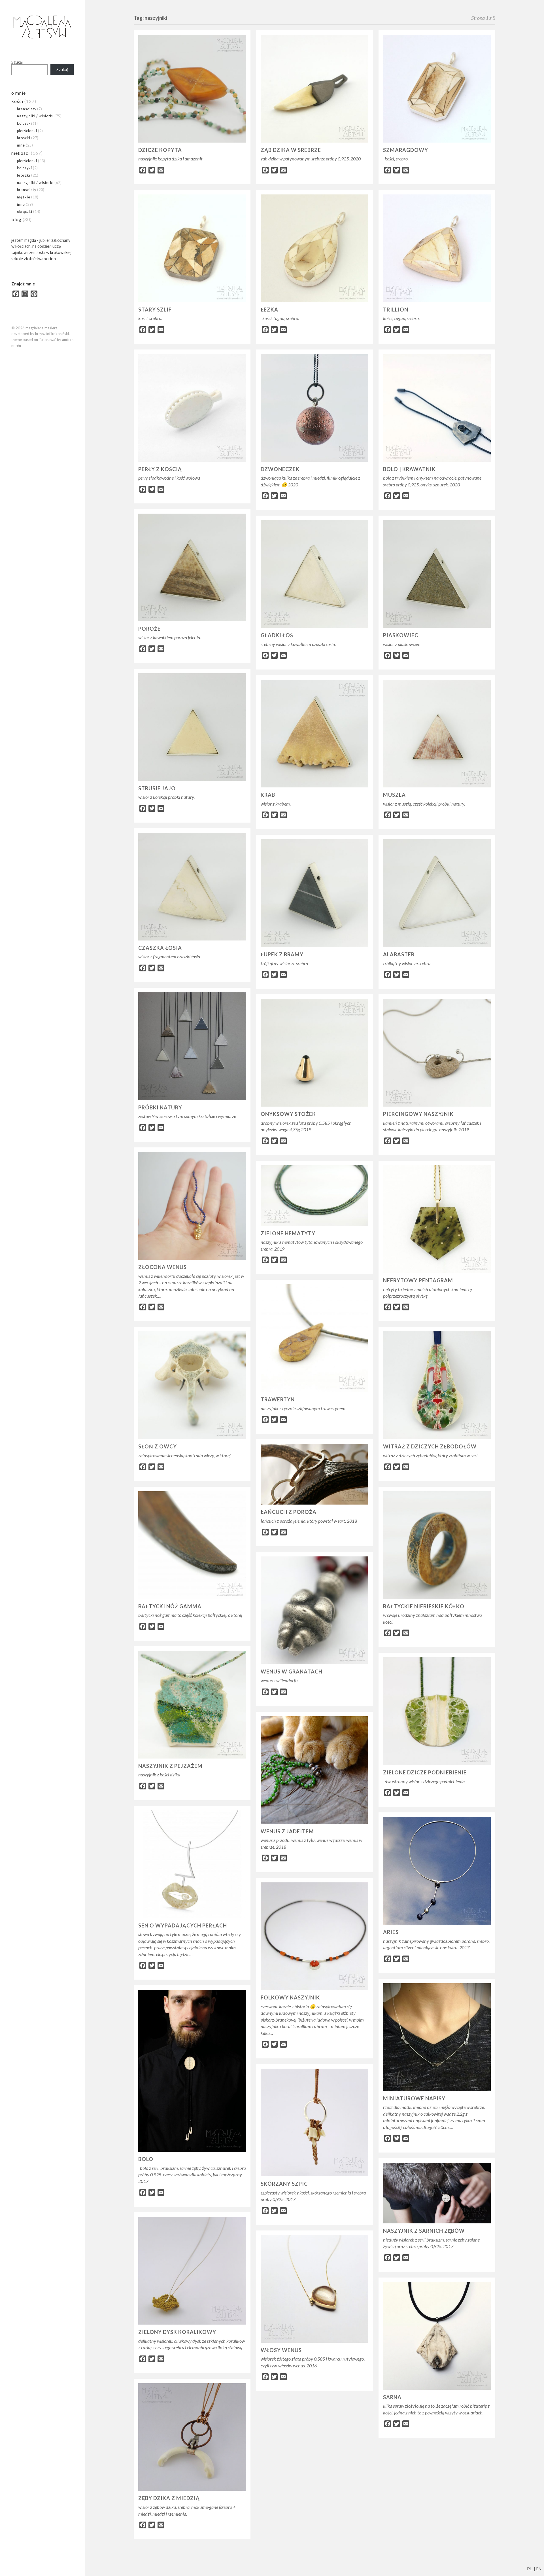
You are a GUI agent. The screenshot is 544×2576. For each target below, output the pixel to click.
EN (539, 2569)
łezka (269, 310)
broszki (24, 138)
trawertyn (278, 1399)
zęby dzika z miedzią (169, 2498)
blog (16, 219)
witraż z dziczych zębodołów (430, 1446)
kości (17, 101)
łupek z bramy (282, 954)
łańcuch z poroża (289, 1512)
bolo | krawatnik (409, 469)
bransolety (27, 109)
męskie (24, 197)
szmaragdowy (406, 150)
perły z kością (160, 469)
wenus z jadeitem (287, 1831)
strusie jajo (157, 788)
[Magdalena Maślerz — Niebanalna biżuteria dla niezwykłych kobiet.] (42, 27)
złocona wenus (162, 1267)
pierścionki (27, 131)
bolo (146, 2159)
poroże (149, 629)
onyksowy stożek (288, 1114)
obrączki (25, 211)
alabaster (399, 954)
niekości (21, 153)
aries (391, 1932)
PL (529, 2569)
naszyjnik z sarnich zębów (424, 2231)
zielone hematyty (288, 1233)
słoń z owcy (158, 1446)
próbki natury (160, 1107)
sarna (392, 2397)
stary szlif (155, 310)
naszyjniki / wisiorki (35, 116)
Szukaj (17, 62)
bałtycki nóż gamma (170, 1606)
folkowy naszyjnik (290, 1997)
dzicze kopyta (160, 150)
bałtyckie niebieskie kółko (424, 1606)
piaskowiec (401, 635)
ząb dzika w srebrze (291, 150)
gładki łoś (277, 635)
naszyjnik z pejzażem (170, 1766)
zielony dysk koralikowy (177, 2332)
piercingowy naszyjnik (418, 1114)
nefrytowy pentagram (418, 1280)
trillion (396, 310)
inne (21, 145)
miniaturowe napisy (414, 2098)
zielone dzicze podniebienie (425, 1772)
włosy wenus (281, 2350)
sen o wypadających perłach (183, 1925)
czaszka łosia (160, 948)
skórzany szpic (284, 2184)
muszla (394, 795)
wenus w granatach (292, 1672)
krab (268, 795)
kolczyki (25, 123)
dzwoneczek (280, 469)
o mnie (19, 93)
